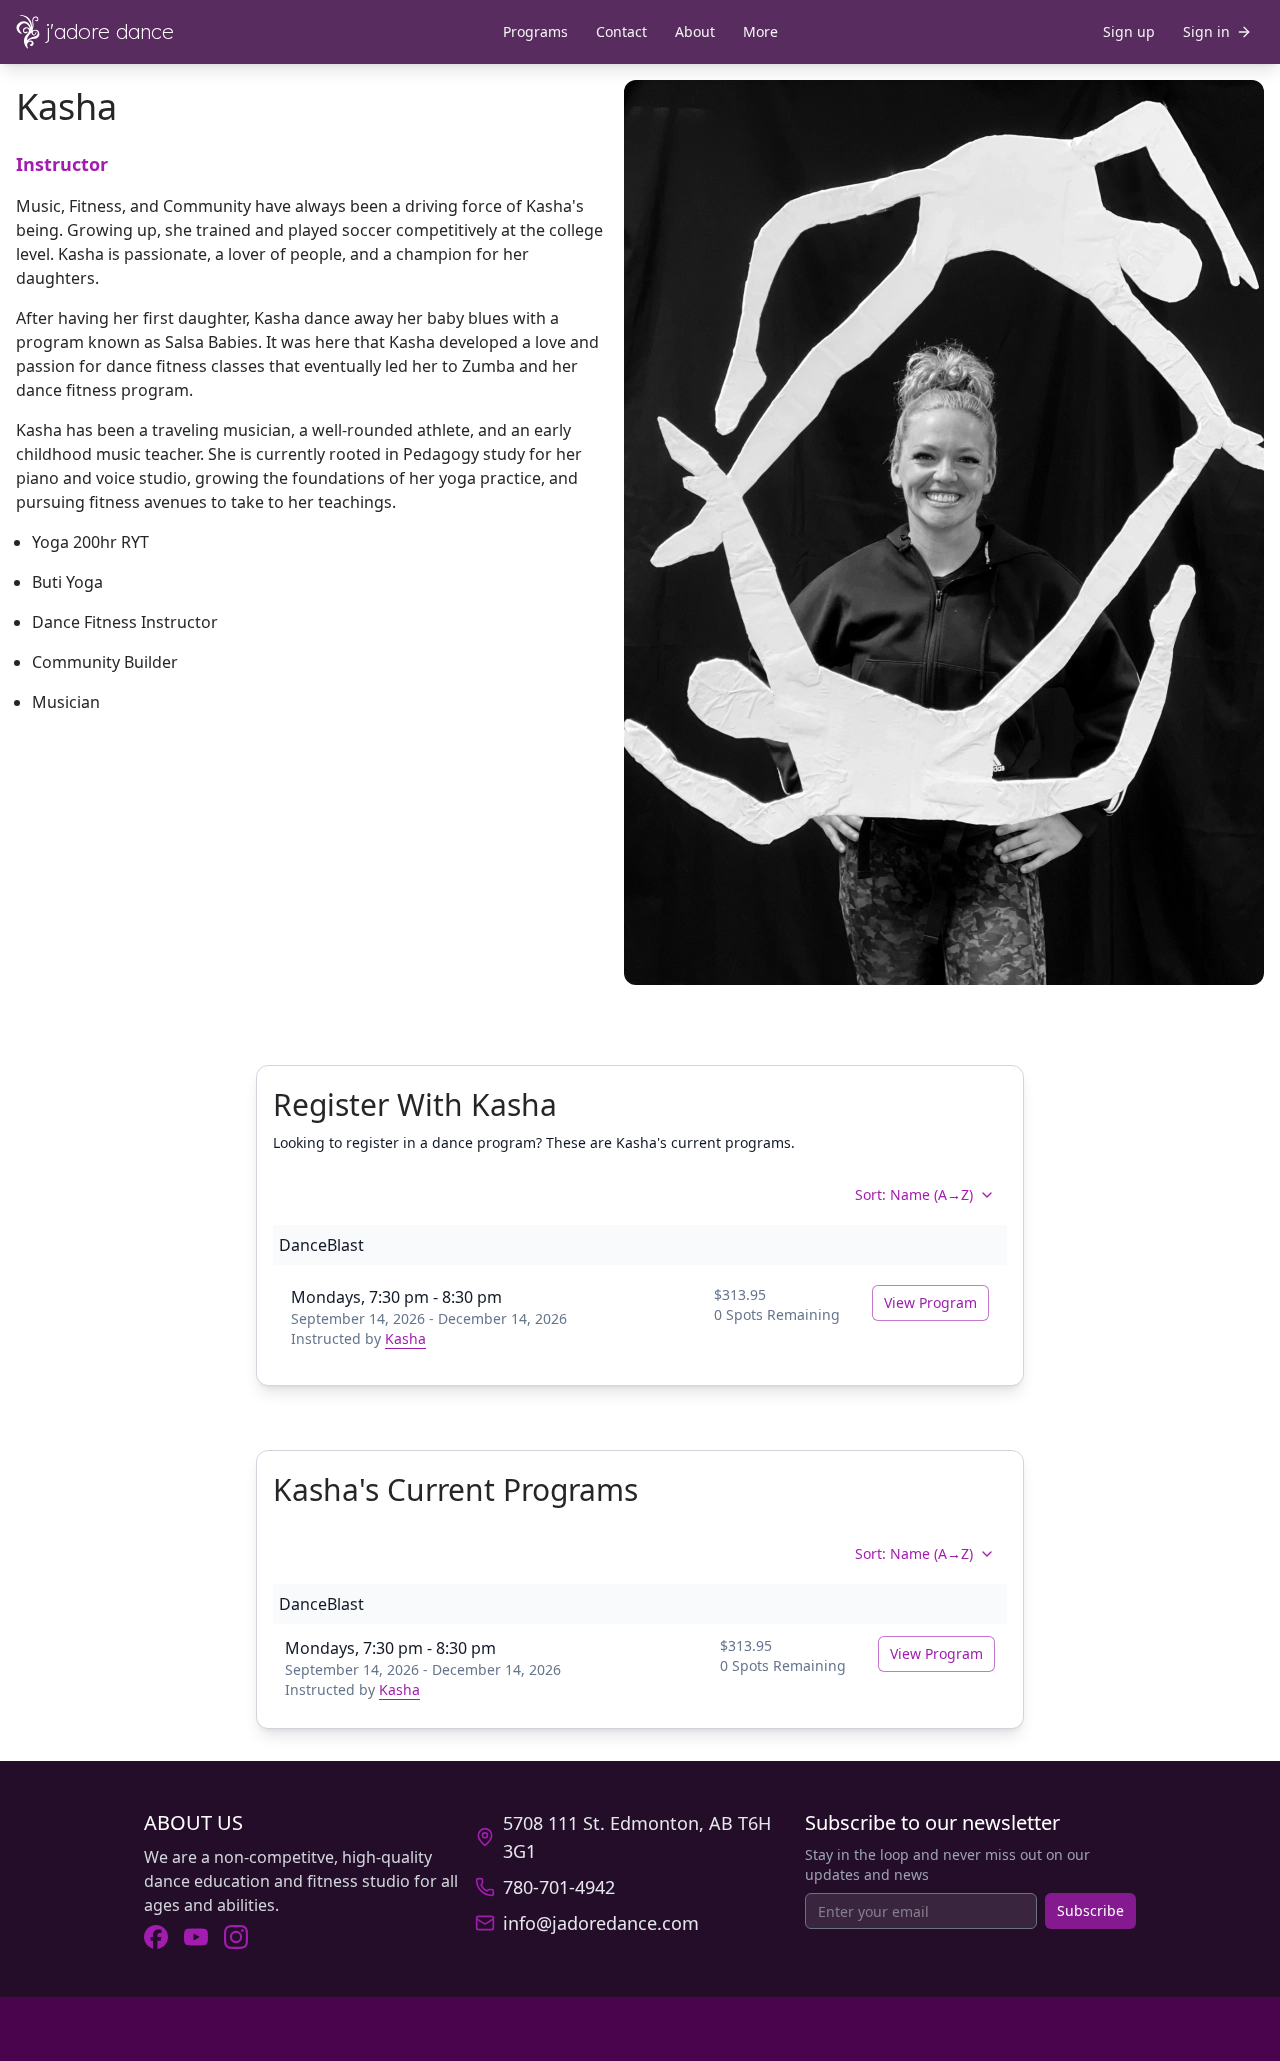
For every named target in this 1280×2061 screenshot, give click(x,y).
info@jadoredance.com (601, 1923)
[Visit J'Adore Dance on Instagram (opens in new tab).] (236, 1937)
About (695, 31)
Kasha (405, 1338)
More (760, 31)
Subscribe (1090, 1910)
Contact (621, 31)
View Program (930, 1302)
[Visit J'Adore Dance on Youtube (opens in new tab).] (196, 1937)
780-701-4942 (559, 1887)
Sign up (1129, 31)
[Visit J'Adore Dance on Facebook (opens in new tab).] (156, 1937)
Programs (535, 31)
